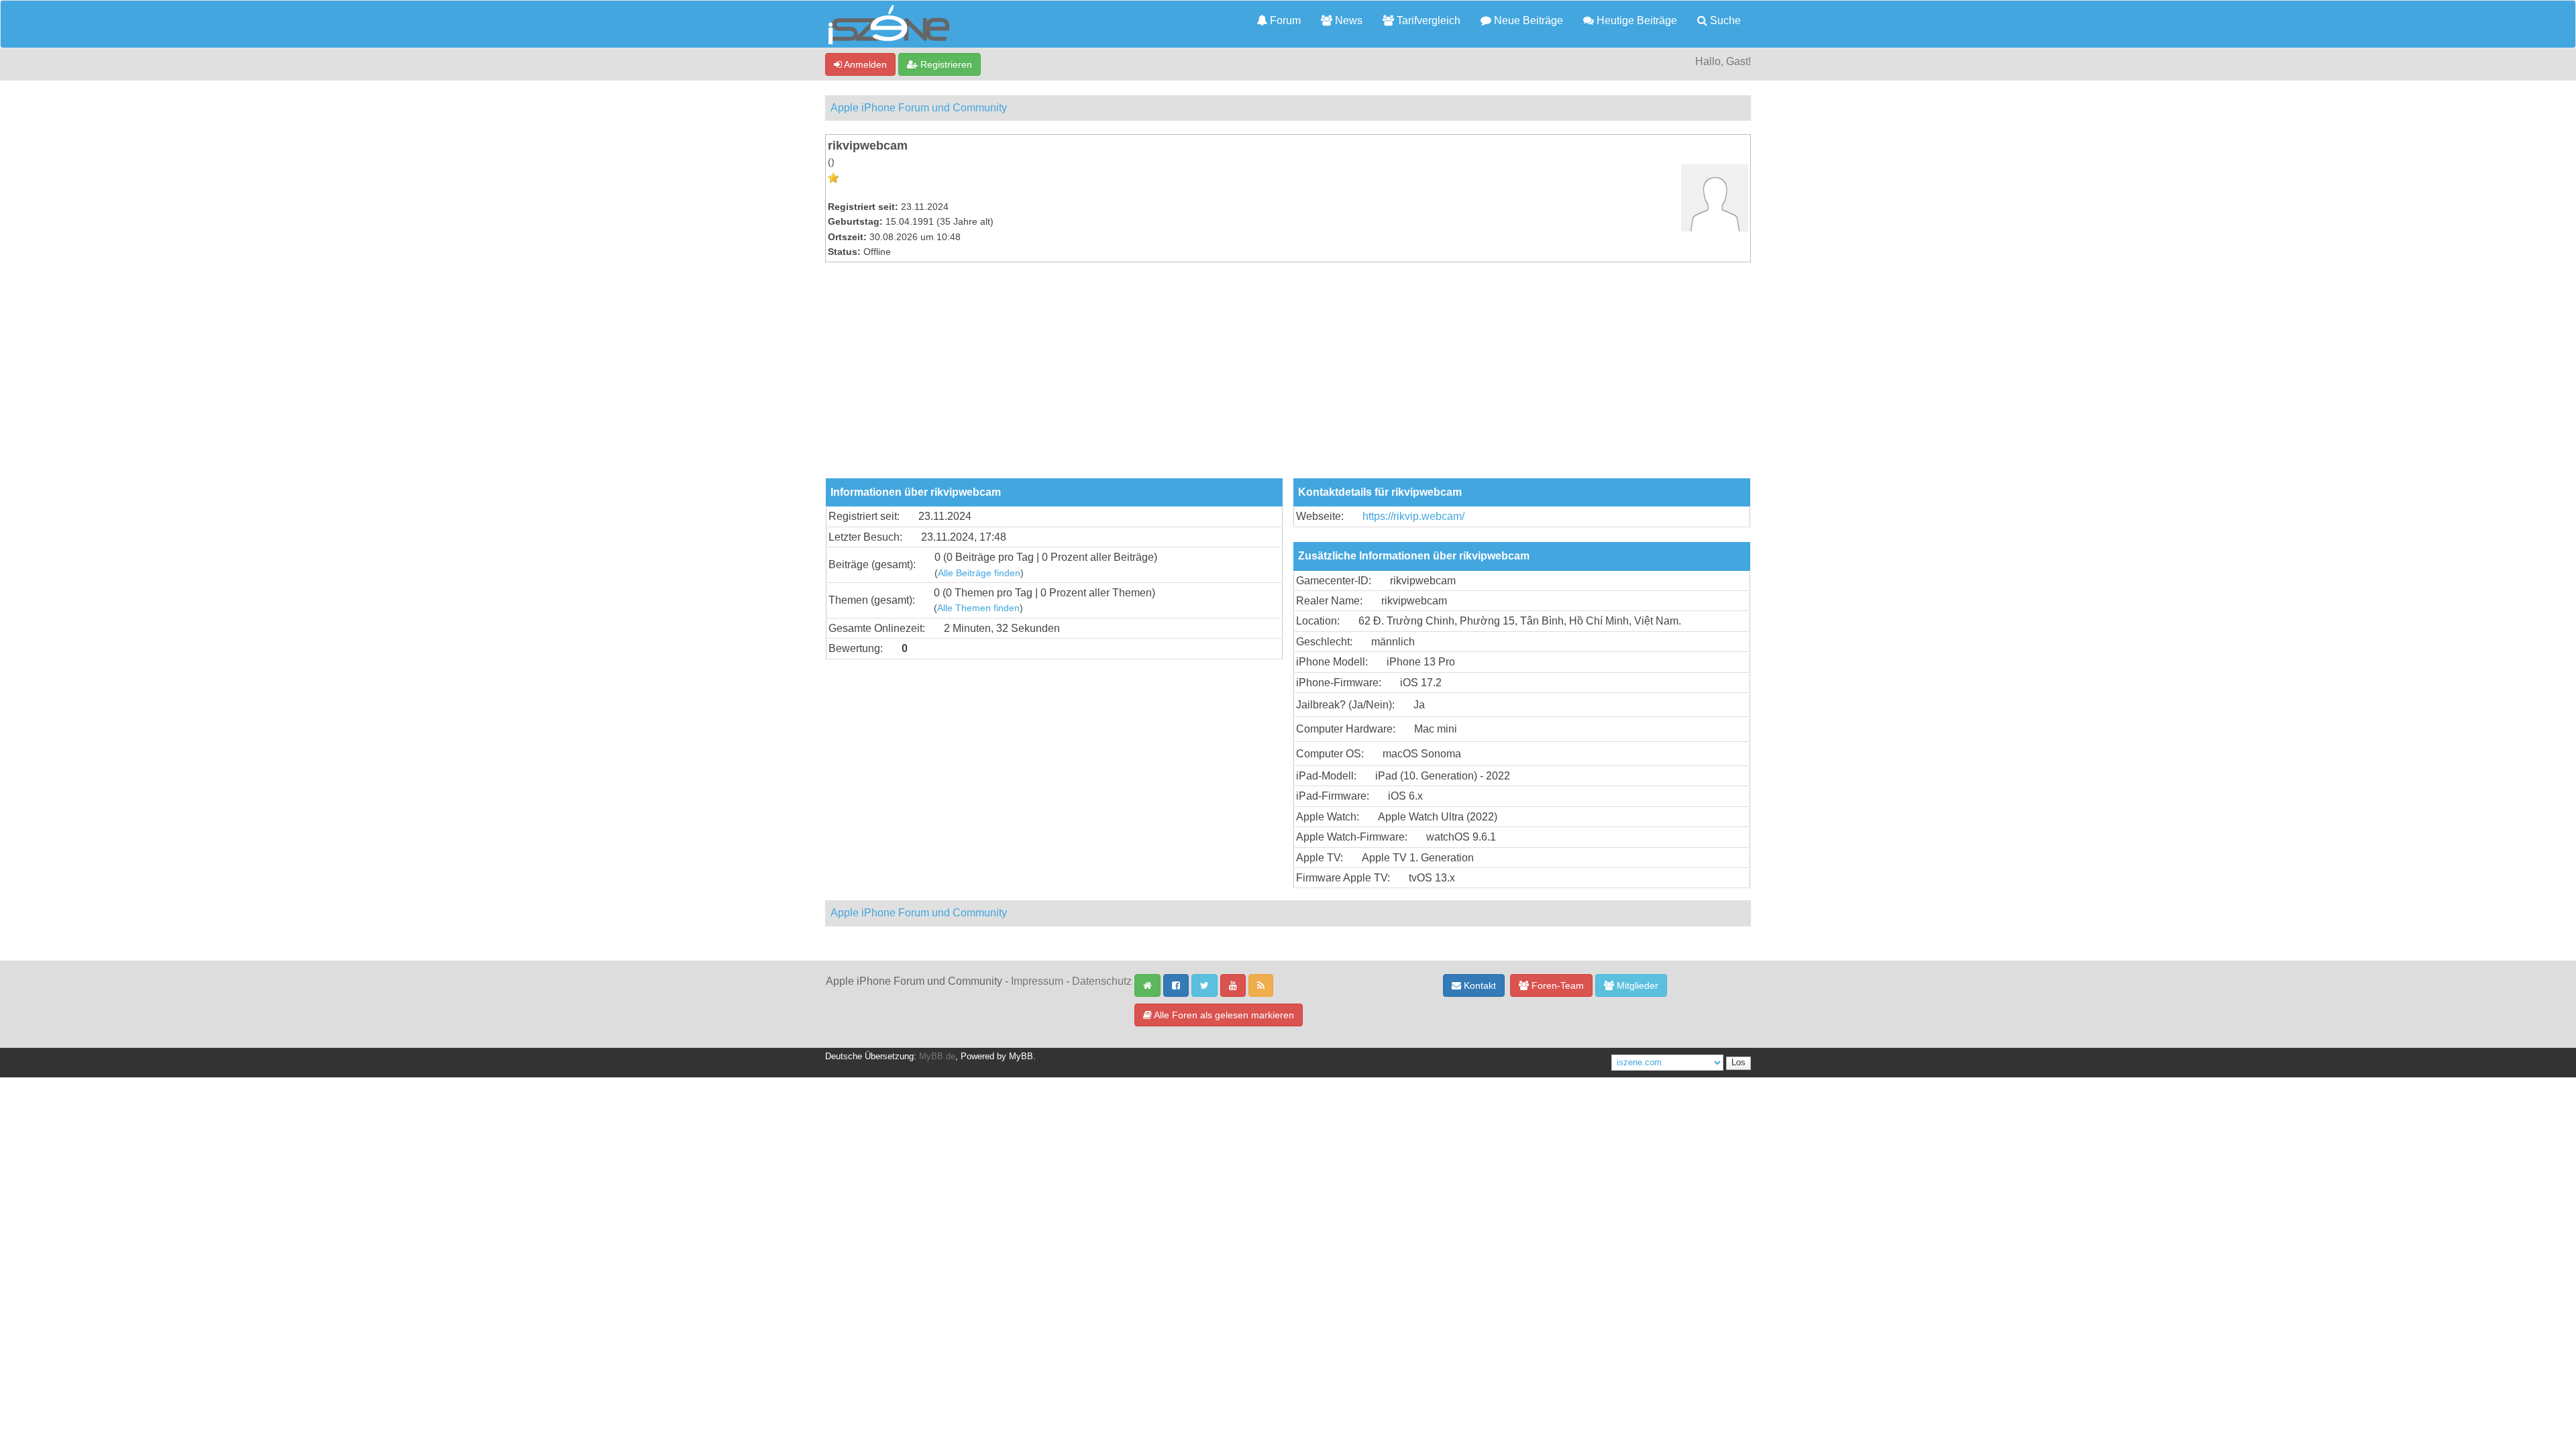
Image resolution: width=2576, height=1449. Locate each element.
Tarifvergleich (1427, 20)
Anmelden (864, 64)
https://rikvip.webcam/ (1413, 516)
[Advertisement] (1288, 378)
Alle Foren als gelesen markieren (1223, 1015)
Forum (1284, 20)
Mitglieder (1636, 985)
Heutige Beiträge (1635, 20)
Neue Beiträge (1527, 20)
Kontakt (1479, 985)
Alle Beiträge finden (979, 573)
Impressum (1037, 981)
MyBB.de (937, 1057)
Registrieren (945, 64)
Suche (1724, 20)
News (1347, 20)
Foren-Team (1556, 985)
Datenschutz (1102, 981)
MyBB (1021, 1057)
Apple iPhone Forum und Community (919, 108)
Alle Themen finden (978, 608)
